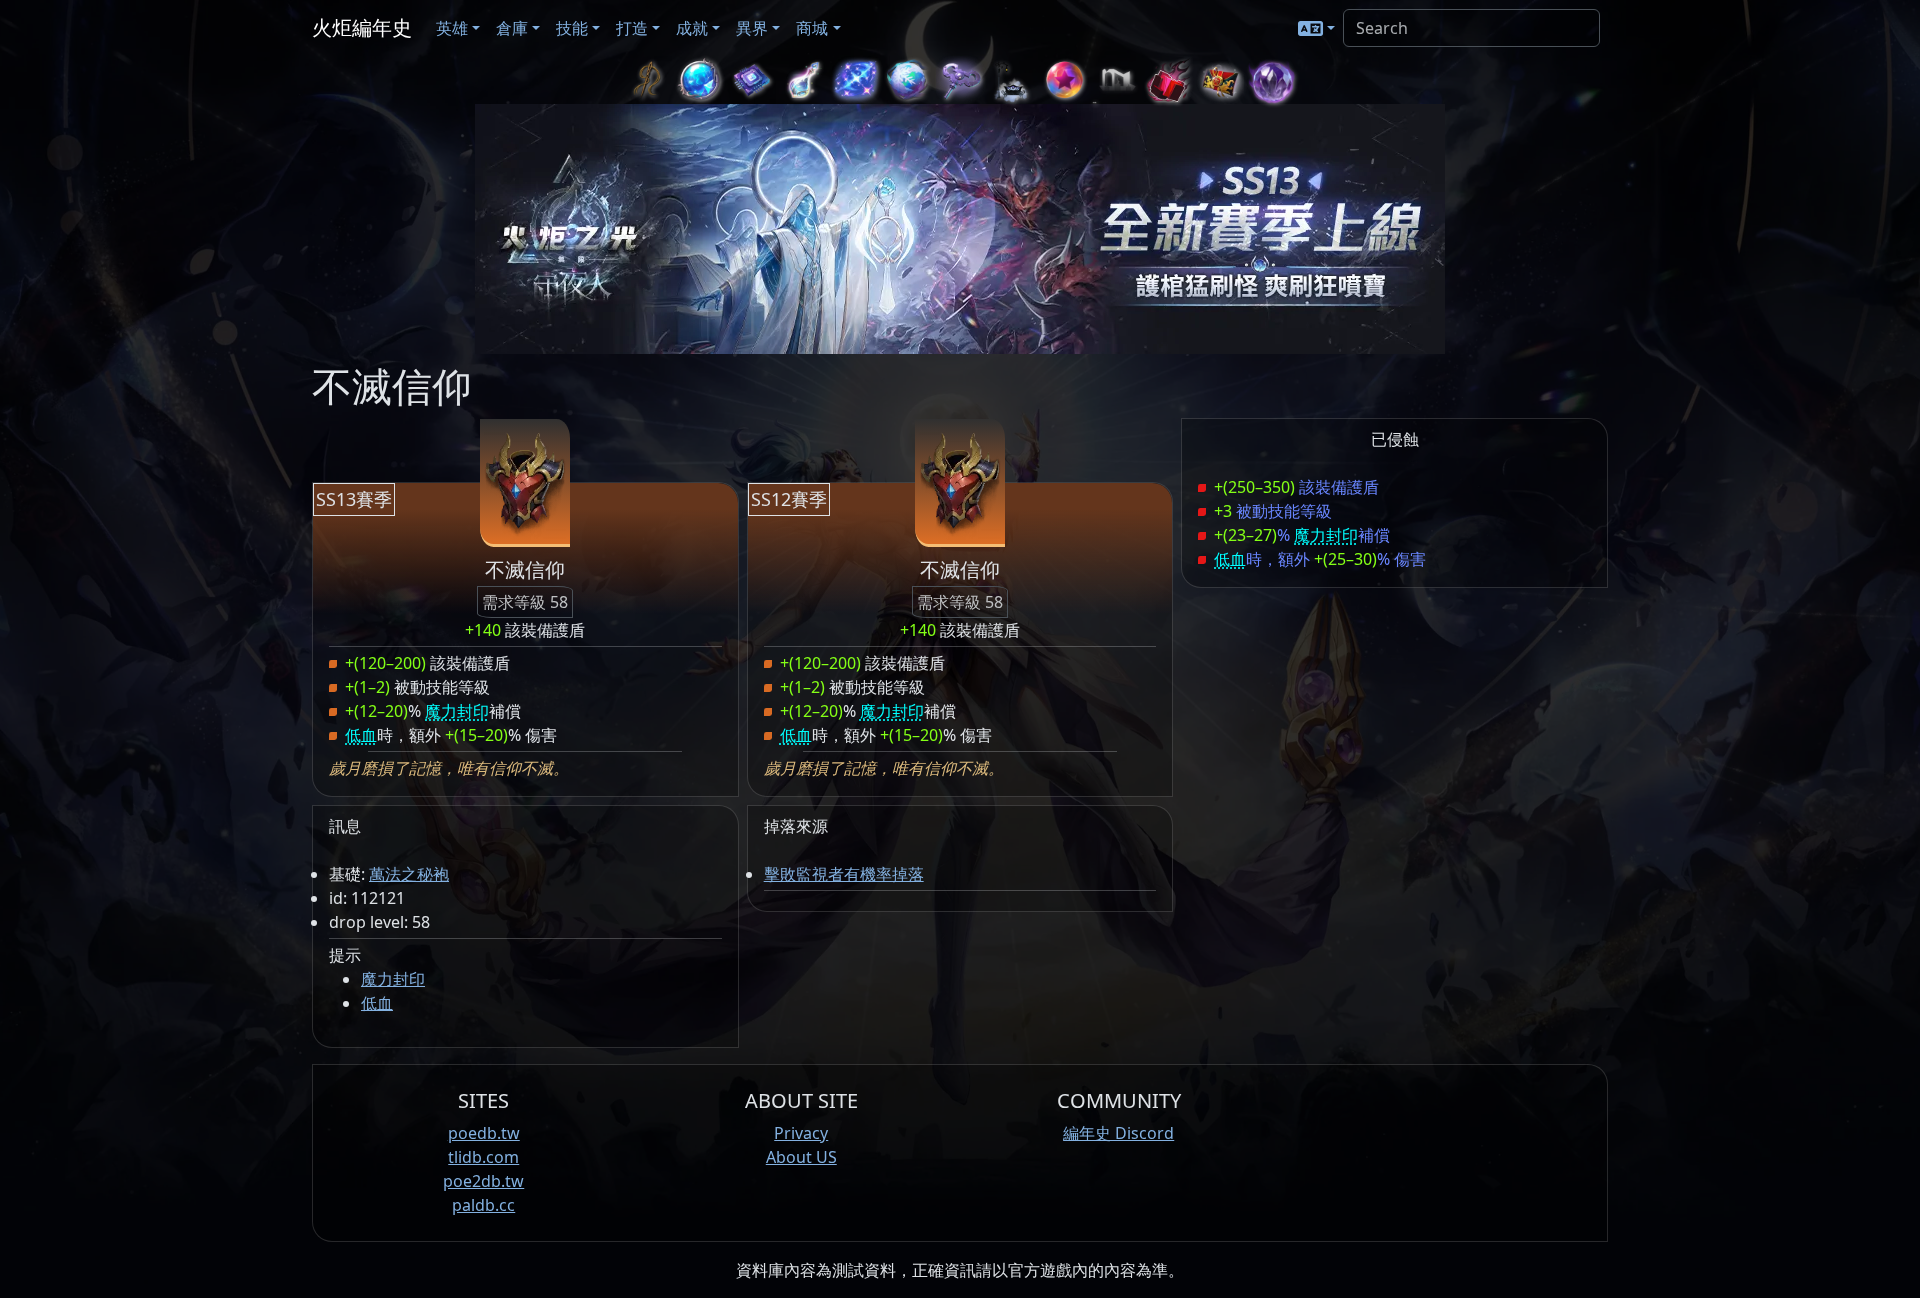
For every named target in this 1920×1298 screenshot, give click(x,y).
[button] (1316, 28)
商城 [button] (812, 28)
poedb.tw (484, 1133)
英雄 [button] (452, 28)
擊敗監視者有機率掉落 (844, 874)
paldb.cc (483, 1205)
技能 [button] (572, 28)
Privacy (801, 1133)
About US (801, 1157)
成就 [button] (692, 28)
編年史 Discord (1118, 1133)
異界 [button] (752, 28)
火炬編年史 (362, 27)
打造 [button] (632, 28)
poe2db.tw (483, 1181)
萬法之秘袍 (409, 874)
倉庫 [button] (512, 28)
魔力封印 (393, 979)
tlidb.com (483, 1157)
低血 (377, 1003)
